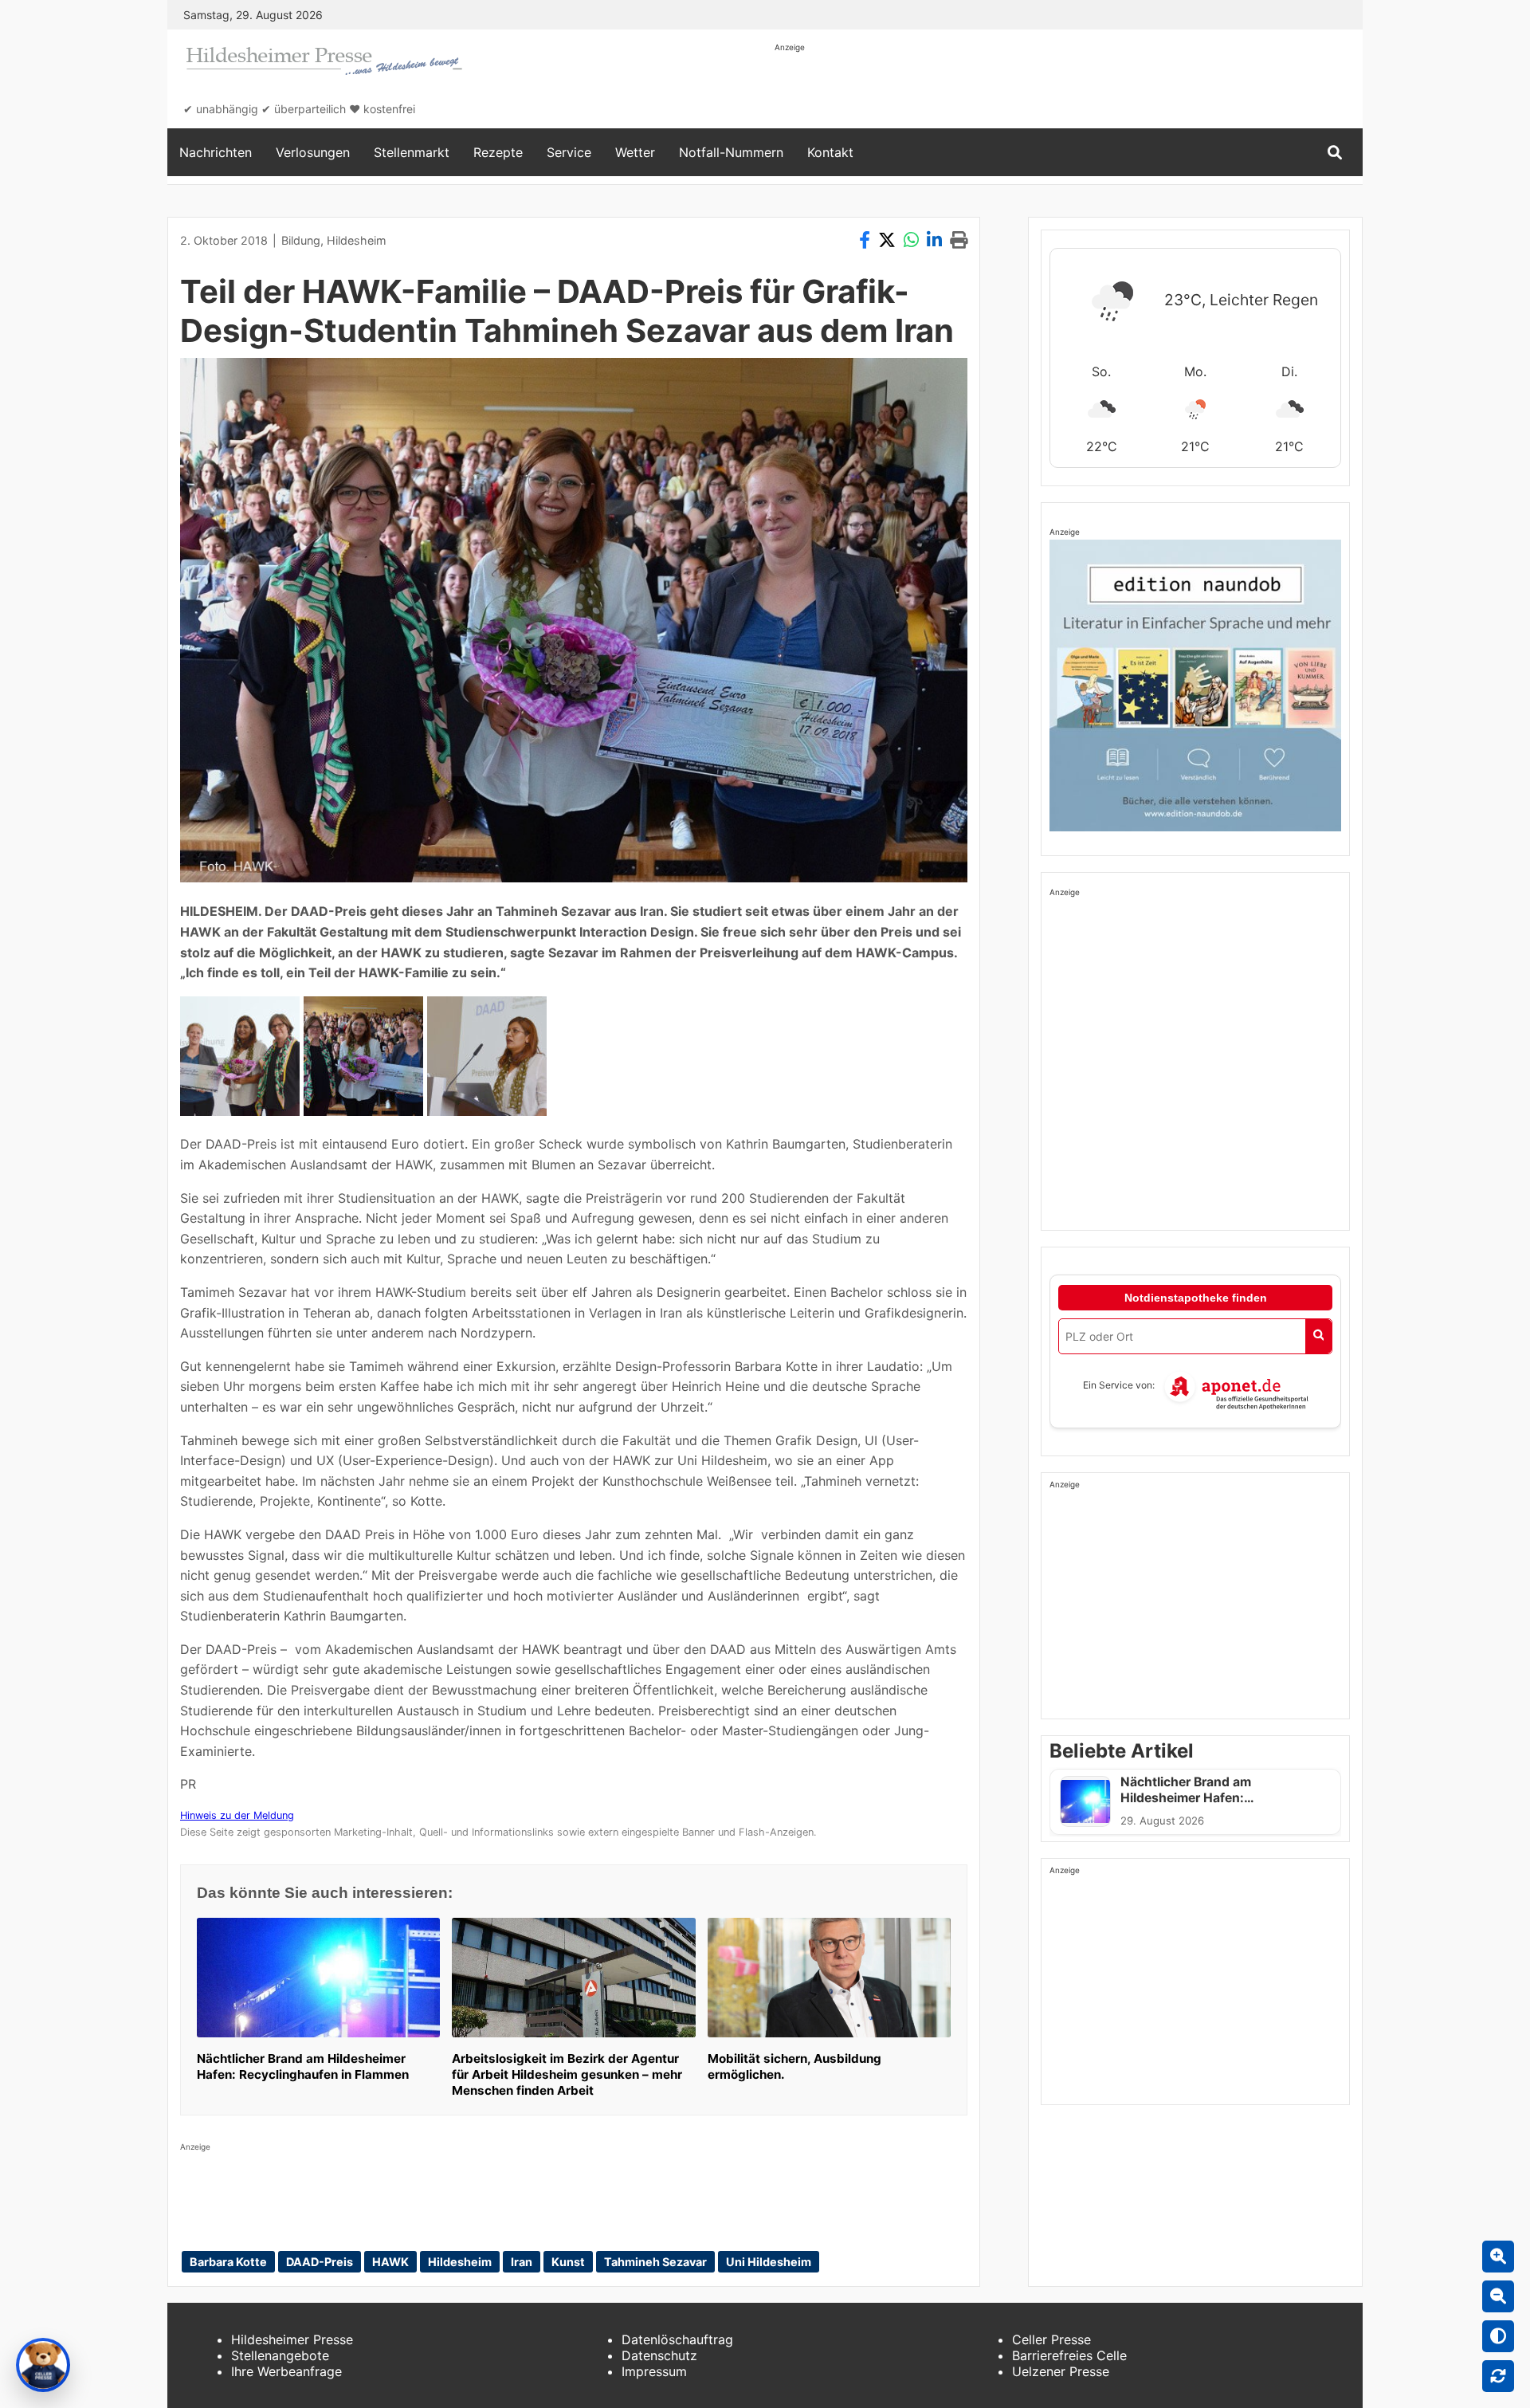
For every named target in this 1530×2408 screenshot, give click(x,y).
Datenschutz (659, 2355)
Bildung (301, 240)
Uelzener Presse (1061, 2371)
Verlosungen (313, 152)
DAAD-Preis (320, 2262)
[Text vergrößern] (1498, 2257)
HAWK (390, 2262)
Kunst (568, 2262)
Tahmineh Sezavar (655, 2262)
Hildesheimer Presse (292, 2339)
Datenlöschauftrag (677, 2339)
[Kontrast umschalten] (1498, 2336)
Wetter (635, 152)
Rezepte (498, 152)
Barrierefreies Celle (1069, 2355)
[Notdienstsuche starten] (1318, 1336)
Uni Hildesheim (769, 2262)
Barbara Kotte (228, 2262)
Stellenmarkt (412, 152)
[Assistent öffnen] (43, 2365)
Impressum (654, 2371)
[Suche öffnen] (1335, 153)
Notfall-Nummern (731, 152)
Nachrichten (216, 152)
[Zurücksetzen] (1498, 2376)
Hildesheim (357, 240)
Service (569, 152)
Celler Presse (1051, 2339)
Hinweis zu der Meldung (237, 1815)
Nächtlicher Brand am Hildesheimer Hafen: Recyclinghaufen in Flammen (303, 2066)
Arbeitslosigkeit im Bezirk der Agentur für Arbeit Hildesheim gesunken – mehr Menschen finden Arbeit (567, 2074)
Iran (522, 2262)
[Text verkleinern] (1498, 2296)
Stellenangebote (280, 2355)
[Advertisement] (1065, 89)
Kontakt (830, 152)
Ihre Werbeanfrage (286, 2371)
